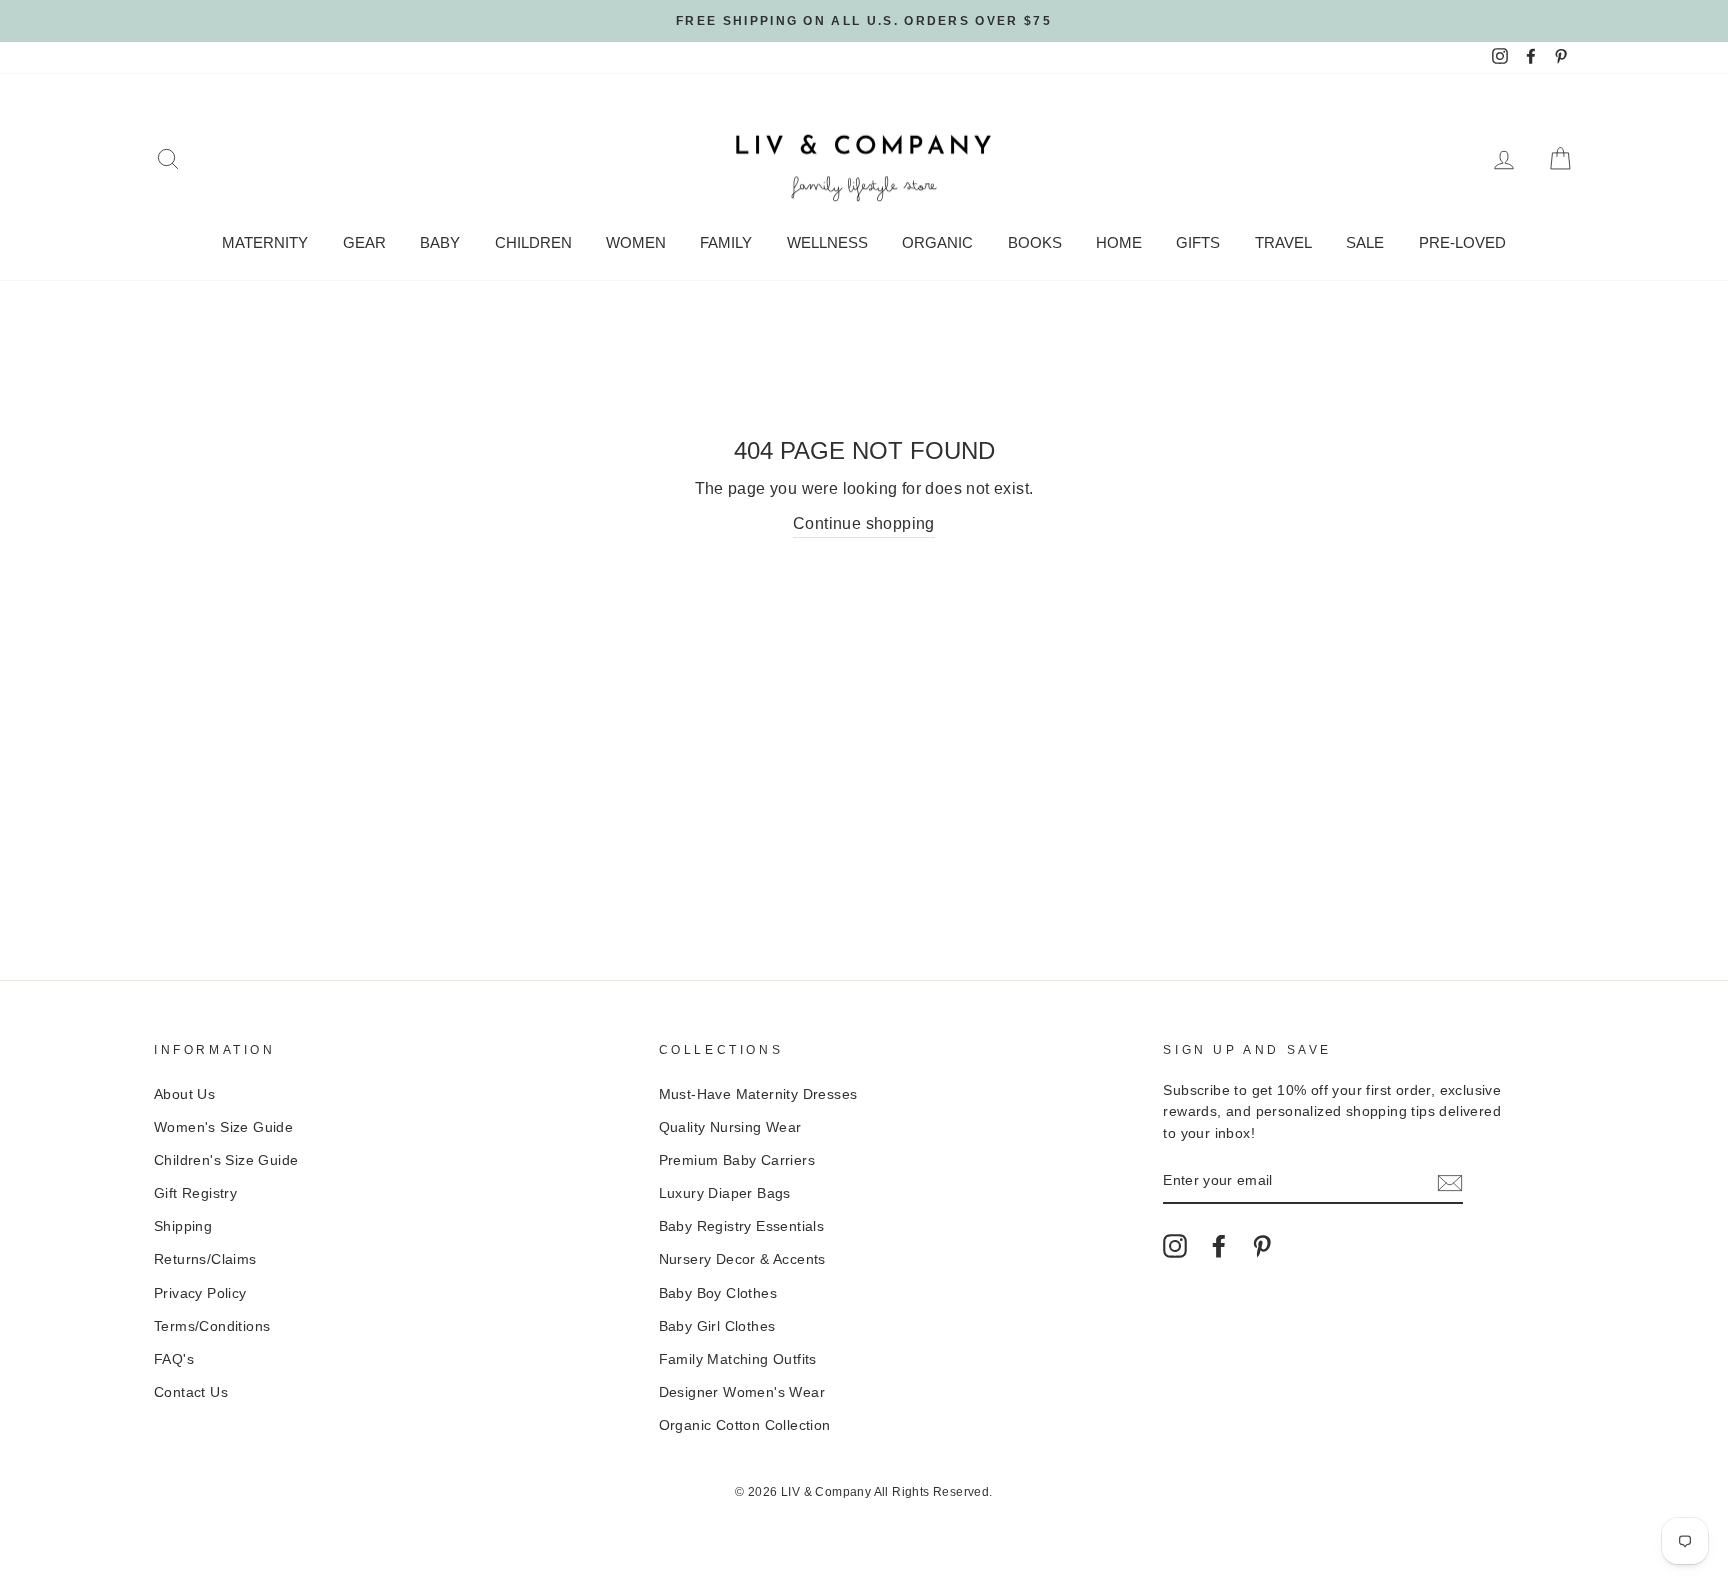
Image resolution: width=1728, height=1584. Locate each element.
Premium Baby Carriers (737, 1160)
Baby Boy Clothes (718, 1293)
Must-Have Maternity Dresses (758, 1094)
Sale (1365, 242)
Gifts (1198, 242)
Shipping (183, 1226)
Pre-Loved (1462, 242)
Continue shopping (864, 523)
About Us (184, 1094)
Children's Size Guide (226, 1160)
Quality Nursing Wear (730, 1127)
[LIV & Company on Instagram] (1175, 1246)
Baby (440, 242)
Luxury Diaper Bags (725, 1193)
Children (533, 242)
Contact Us (191, 1392)
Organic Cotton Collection (745, 1425)
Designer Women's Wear (742, 1392)
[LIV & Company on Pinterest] (1262, 1246)
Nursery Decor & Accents (742, 1259)
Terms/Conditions (212, 1326)
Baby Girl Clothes (717, 1326)
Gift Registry (195, 1193)
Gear (364, 242)
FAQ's (174, 1359)
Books (1035, 242)
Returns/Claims (205, 1259)
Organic (937, 242)
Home (1119, 242)
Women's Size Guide (223, 1127)
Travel (1283, 242)
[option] (864, 21)
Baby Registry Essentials (742, 1226)
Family (726, 242)
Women (636, 242)
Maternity (265, 242)
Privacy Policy (200, 1293)
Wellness (827, 242)
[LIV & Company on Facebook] (1219, 1246)
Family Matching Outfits (738, 1359)
